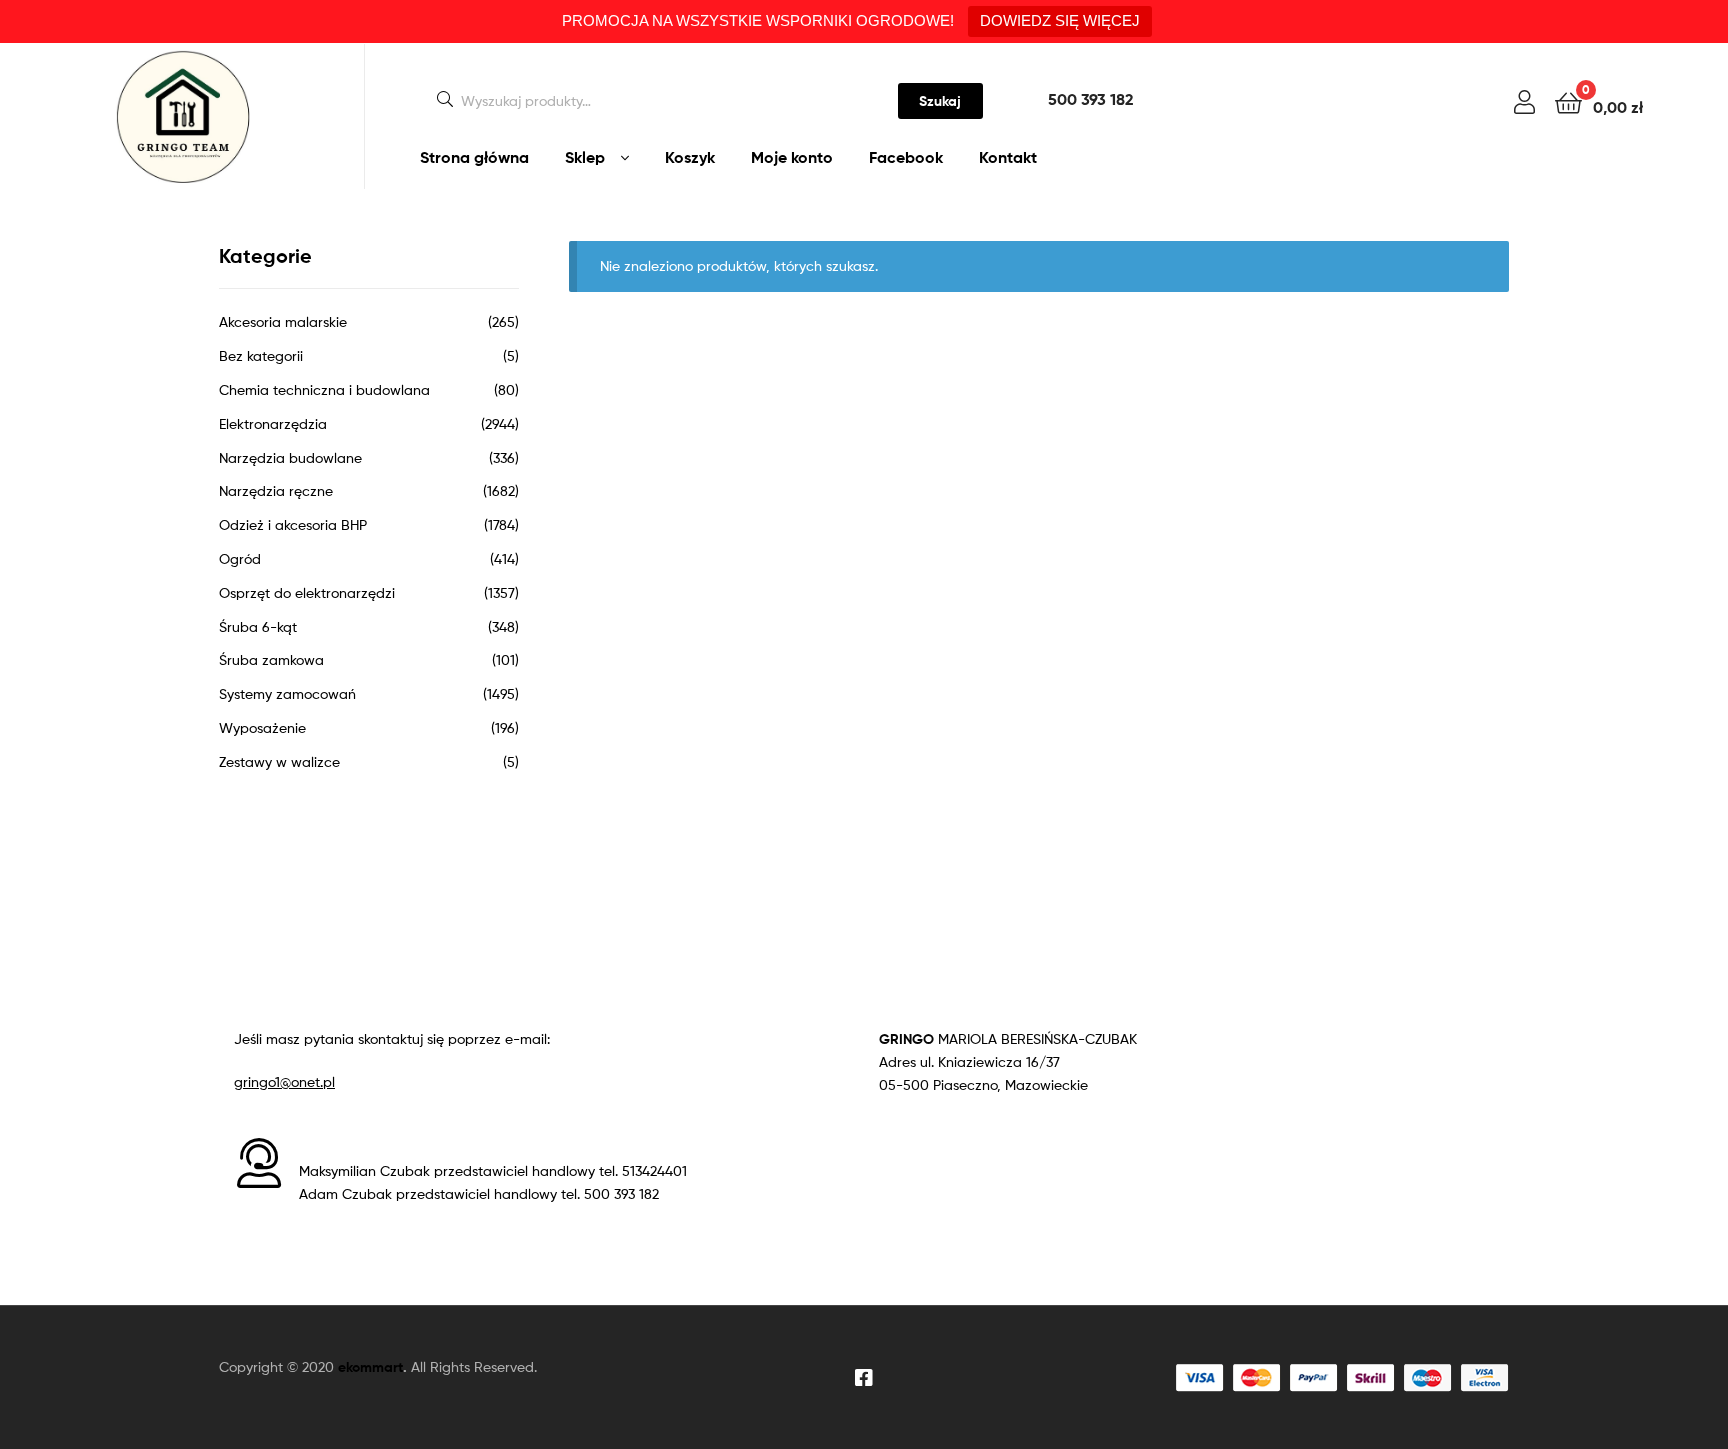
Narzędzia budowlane (290, 457)
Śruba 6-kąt (258, 626)
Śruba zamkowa (271, 659)
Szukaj (940, 101)
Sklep (585, 157)
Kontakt (1008, 157)
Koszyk (690, 157)
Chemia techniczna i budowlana (324, 389)
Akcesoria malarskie (283, 321)
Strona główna (474, 157)
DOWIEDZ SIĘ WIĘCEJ (1060, 20)
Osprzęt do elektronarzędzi (307, 592)
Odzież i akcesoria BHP (293, 524)
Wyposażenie (262, 727)
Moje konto (792, 157)
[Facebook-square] (864, 1378)
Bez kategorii (261, 355)
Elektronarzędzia (273, 423)
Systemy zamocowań (287, 693)
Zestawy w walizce (279, 761)
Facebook (906, 157)
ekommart (370, 1367)
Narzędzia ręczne (276, 490)
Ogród (240, 558)
